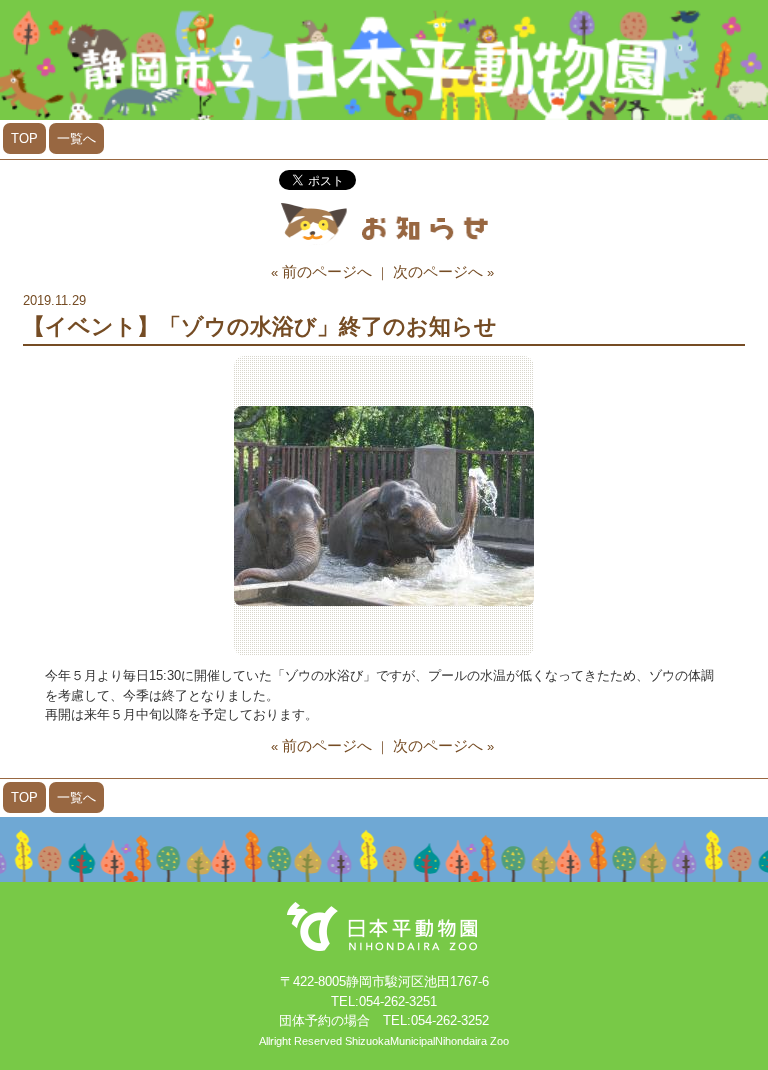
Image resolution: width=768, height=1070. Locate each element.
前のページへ (327, 271)
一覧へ (76, 138)
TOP (24, 138)
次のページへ (438, 271)
